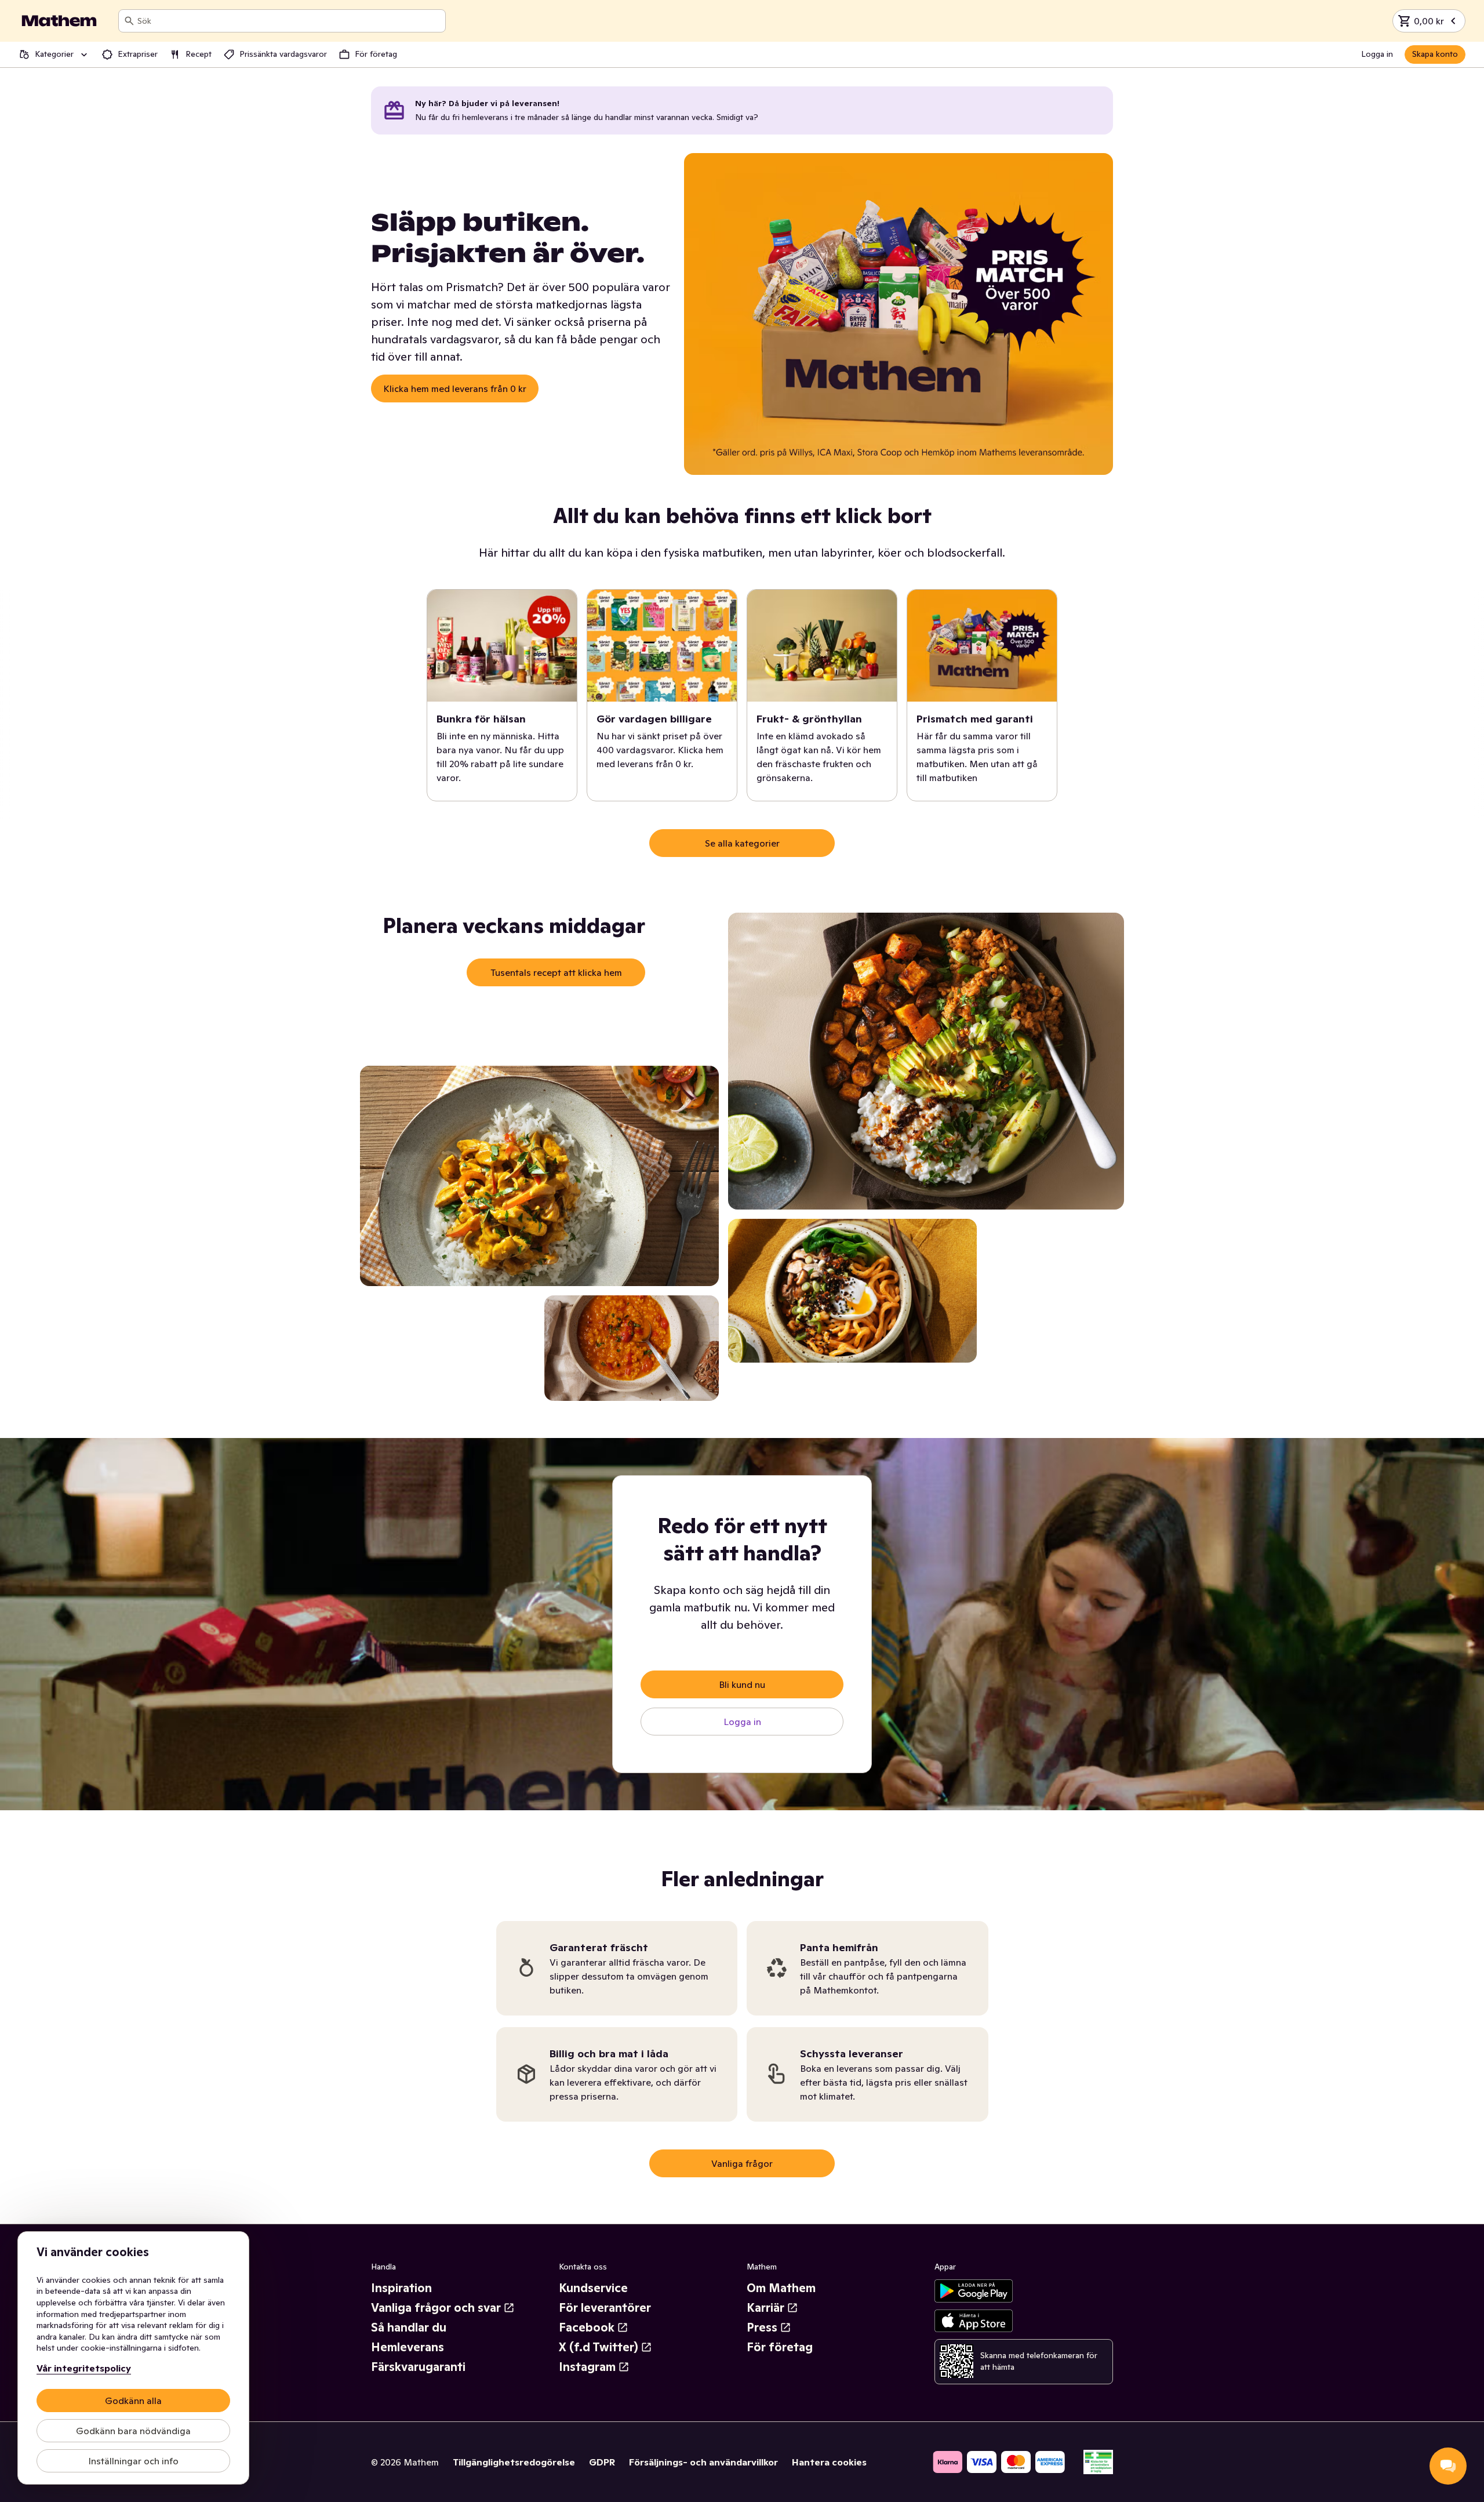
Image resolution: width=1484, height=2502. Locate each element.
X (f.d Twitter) (599, 2347)
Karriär (765, 2308)
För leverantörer (605, 2308)
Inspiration (401, 2288)
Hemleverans (408, 2347)
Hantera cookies (829, 2462)
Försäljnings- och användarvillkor (703, 2462)
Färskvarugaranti (418, 2367)
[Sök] (129, 21)
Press (762, 2327)
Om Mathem (781, 2288)
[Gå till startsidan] (59, 21)
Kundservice (593, 2288)
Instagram (587, 2367)
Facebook (587, 2327)
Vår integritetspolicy (84, 2368)
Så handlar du (409, 2327)
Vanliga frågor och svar (436, 2308)
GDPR (602, 2462)
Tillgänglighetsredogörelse (514, 2462)
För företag (780, 2347)
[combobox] (289, 21)
